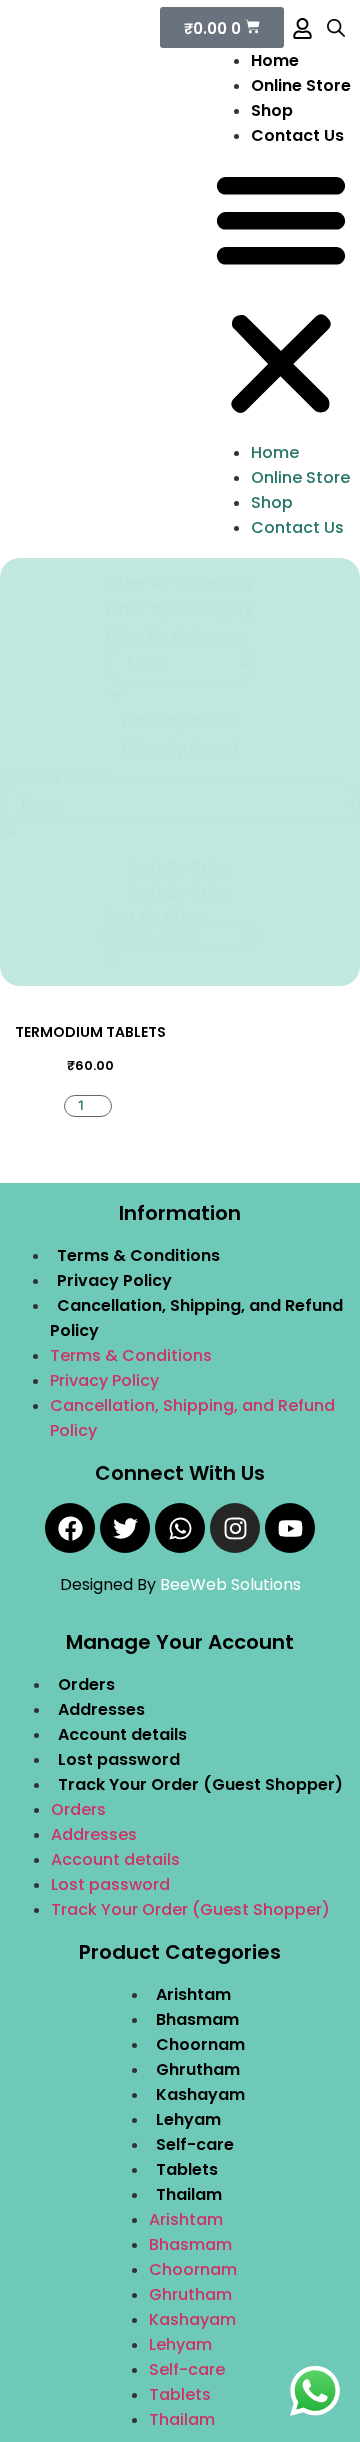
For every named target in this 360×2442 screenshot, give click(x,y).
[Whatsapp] (180, 1528)
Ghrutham (198, 2069)
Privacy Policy (114, 1280)
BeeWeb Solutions (230, 1584)
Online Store (301, 85)
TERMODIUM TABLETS (90, 1032)
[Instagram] (235, 1528)
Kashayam (200, 2094)
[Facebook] (70, 1528)
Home (275, 60)
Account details (122, 1734)
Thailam (189, 2194)
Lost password (119, 1759)
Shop (272, 110)
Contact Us (297, 135)
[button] (281, 294)
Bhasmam (197, 2019)
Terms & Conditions (138, 1255)
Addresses (101, 1709)
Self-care (195, 2144)
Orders (86, 1684)
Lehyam (188, 2119)
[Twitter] (125, 1528)
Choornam (200, 2044)
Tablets (187, 2169)
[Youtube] (290, 1528)
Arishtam (193, 1994)
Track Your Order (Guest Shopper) (200, 1784)
